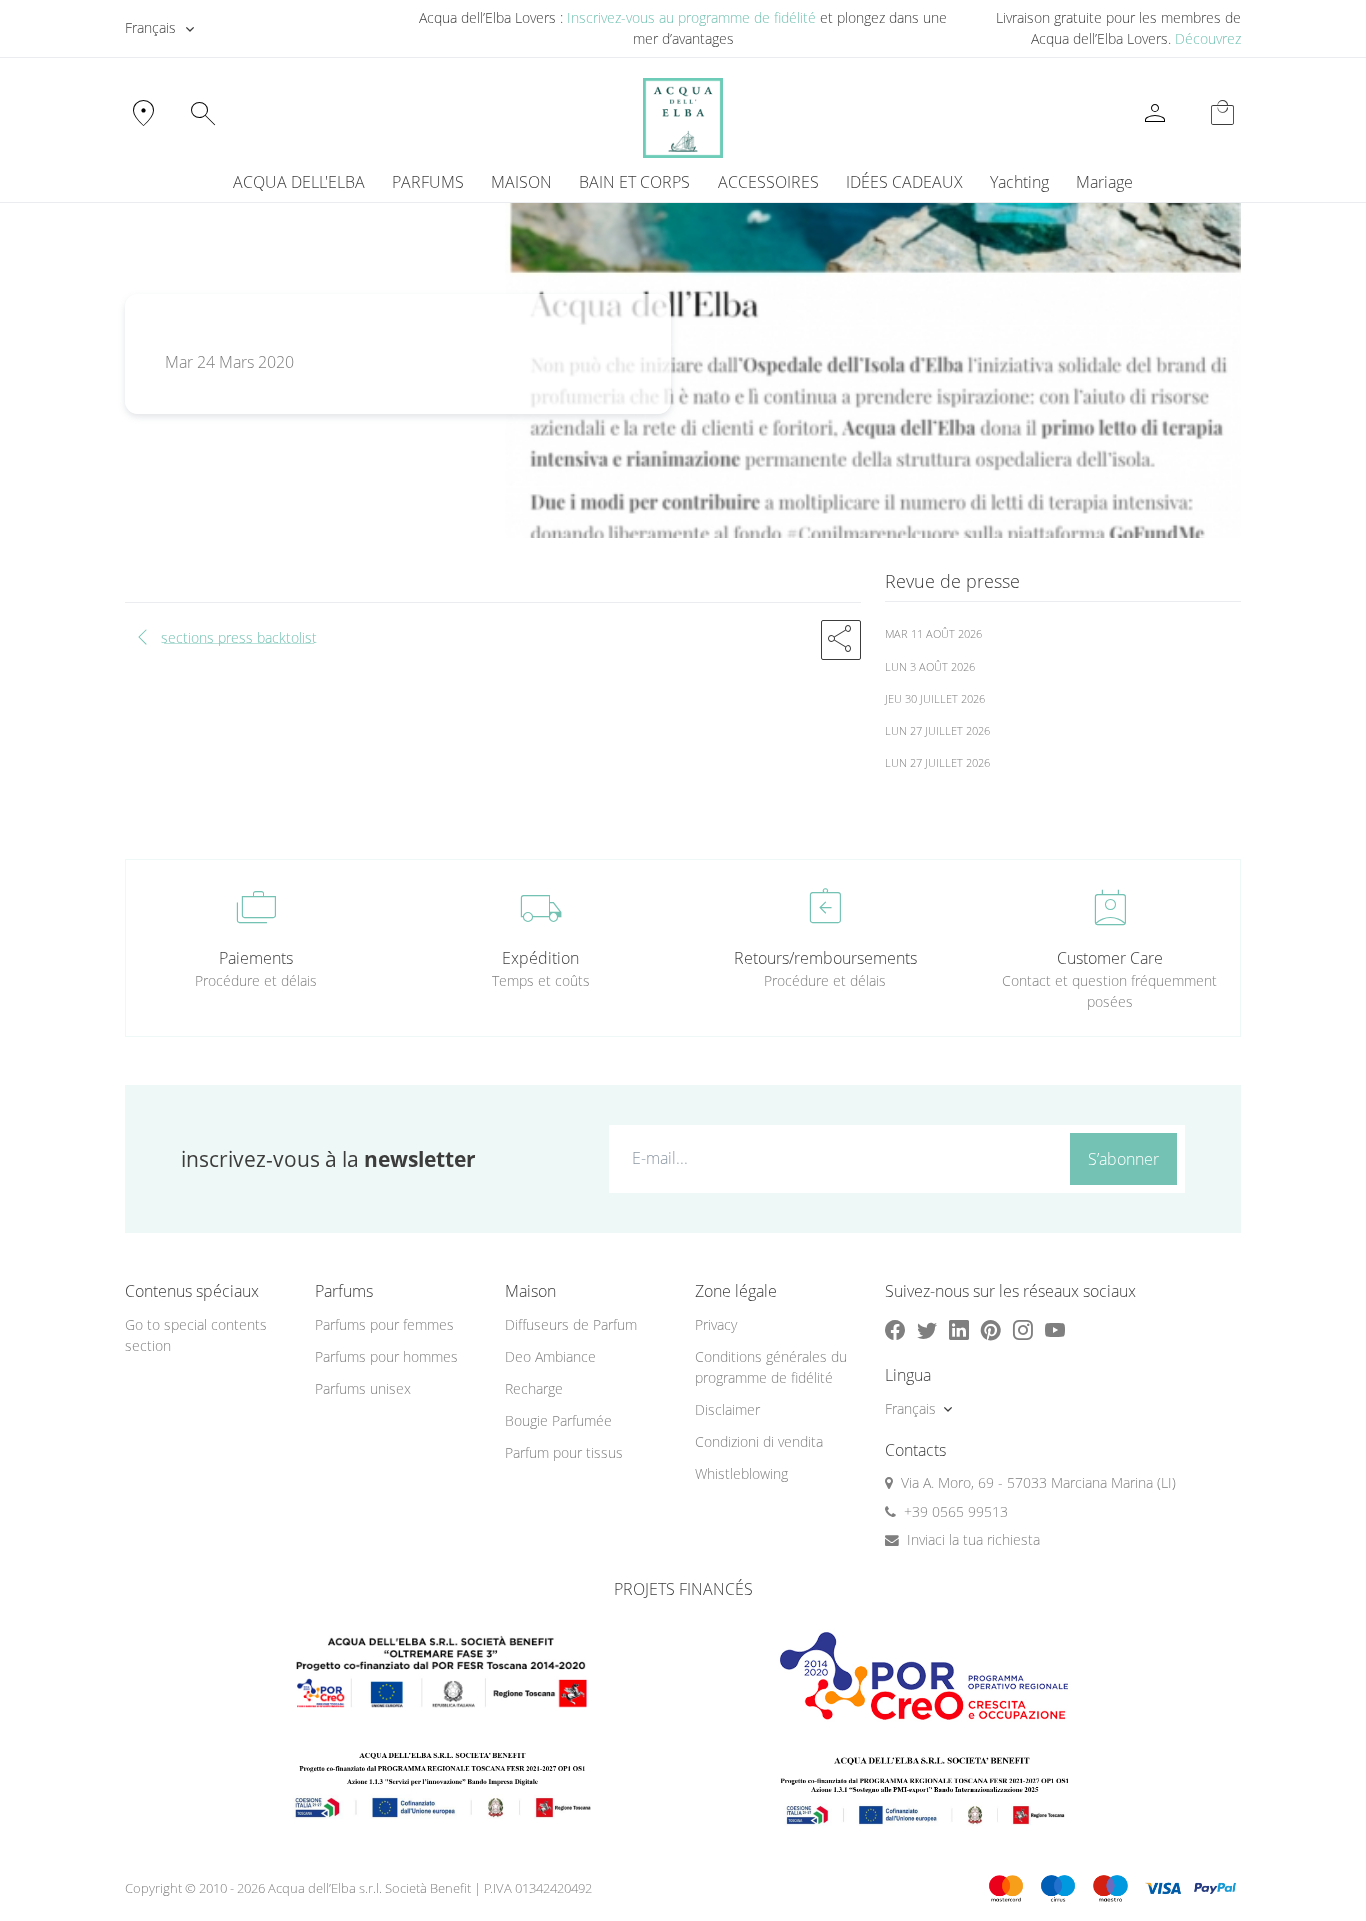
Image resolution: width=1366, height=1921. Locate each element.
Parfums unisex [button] (363, 1388)
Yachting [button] (1019, 182)
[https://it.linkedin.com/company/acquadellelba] (959, 1329)
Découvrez (1208, 38)
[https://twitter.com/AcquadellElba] (927, 1329)
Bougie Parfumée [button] (558, 1420)
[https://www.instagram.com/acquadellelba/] (1023, 1329)
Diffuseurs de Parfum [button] (571, 1324)
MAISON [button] (521, 182)
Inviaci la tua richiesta (973, 1539)
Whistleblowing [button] (741, 1473)
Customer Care (1110, 958)
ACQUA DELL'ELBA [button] (299, 182)
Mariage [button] (1104, 182)
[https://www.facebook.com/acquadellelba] (895, 1329)
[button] (841, 640)
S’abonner (1123, 1159)
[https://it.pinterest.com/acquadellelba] (991, 1329)
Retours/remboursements (825, 958)
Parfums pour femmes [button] (384, 1324)
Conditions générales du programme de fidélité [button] (771, 1367)
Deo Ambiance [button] (550, 1356)
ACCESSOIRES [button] (768, 182)
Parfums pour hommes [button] (386, 1356)
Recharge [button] (534, 1388)
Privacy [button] (716, 1324)
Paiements (256, 958)
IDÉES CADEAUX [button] (904, 182)
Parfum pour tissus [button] (564, 1452)
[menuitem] (1019, 182)
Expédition (540, 958)
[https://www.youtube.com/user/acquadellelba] (1055, 1329)
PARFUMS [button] (428, 182)
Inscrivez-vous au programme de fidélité (691, 17)
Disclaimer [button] (727, 1409)
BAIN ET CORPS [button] (634, 182)
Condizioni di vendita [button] (759, 1441)
